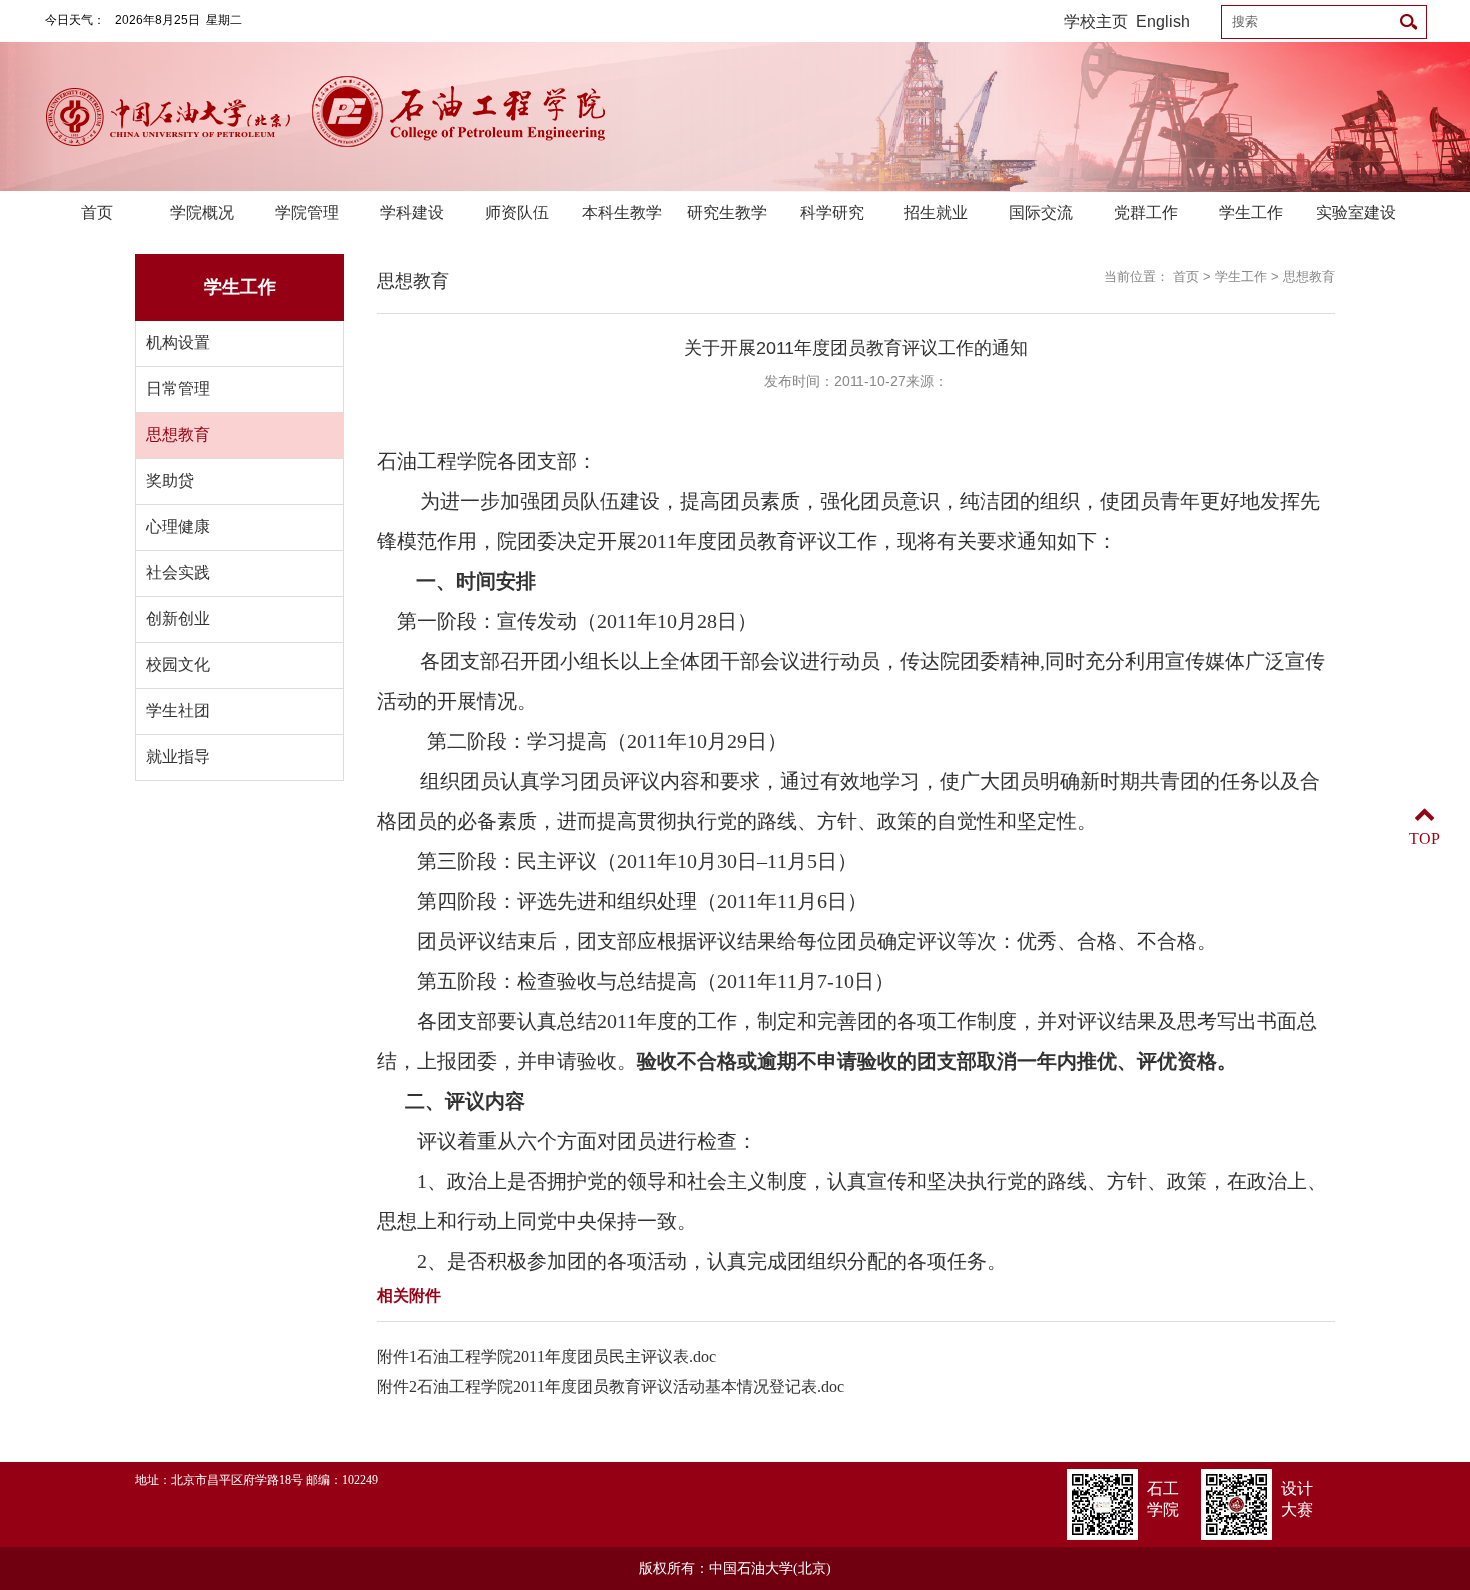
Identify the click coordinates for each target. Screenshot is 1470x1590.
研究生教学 (727, 212)
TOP (1424, 838)
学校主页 (1096, 21)
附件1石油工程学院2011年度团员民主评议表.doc (546, 1356)
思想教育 (178, 434)
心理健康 (178, 526)
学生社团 (178, 710)
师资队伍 (517, 212)
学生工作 (1251, 212)
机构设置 (178, 342)
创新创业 (178, 618)
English (1163, 21)
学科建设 (412, 212)
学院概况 (202, 212)
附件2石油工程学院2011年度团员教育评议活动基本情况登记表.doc (610, 1386)
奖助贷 (170, 480)
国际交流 (1041, 212)
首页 (97, 212)
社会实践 (178, 572)
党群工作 (1146, 212)
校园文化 (178, 664)
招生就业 (936, 212)
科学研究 (832, 212)
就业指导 (178, 756)
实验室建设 (1356, 212)
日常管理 (178, 388)
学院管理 (307, 212)
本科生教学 (622, 212)
